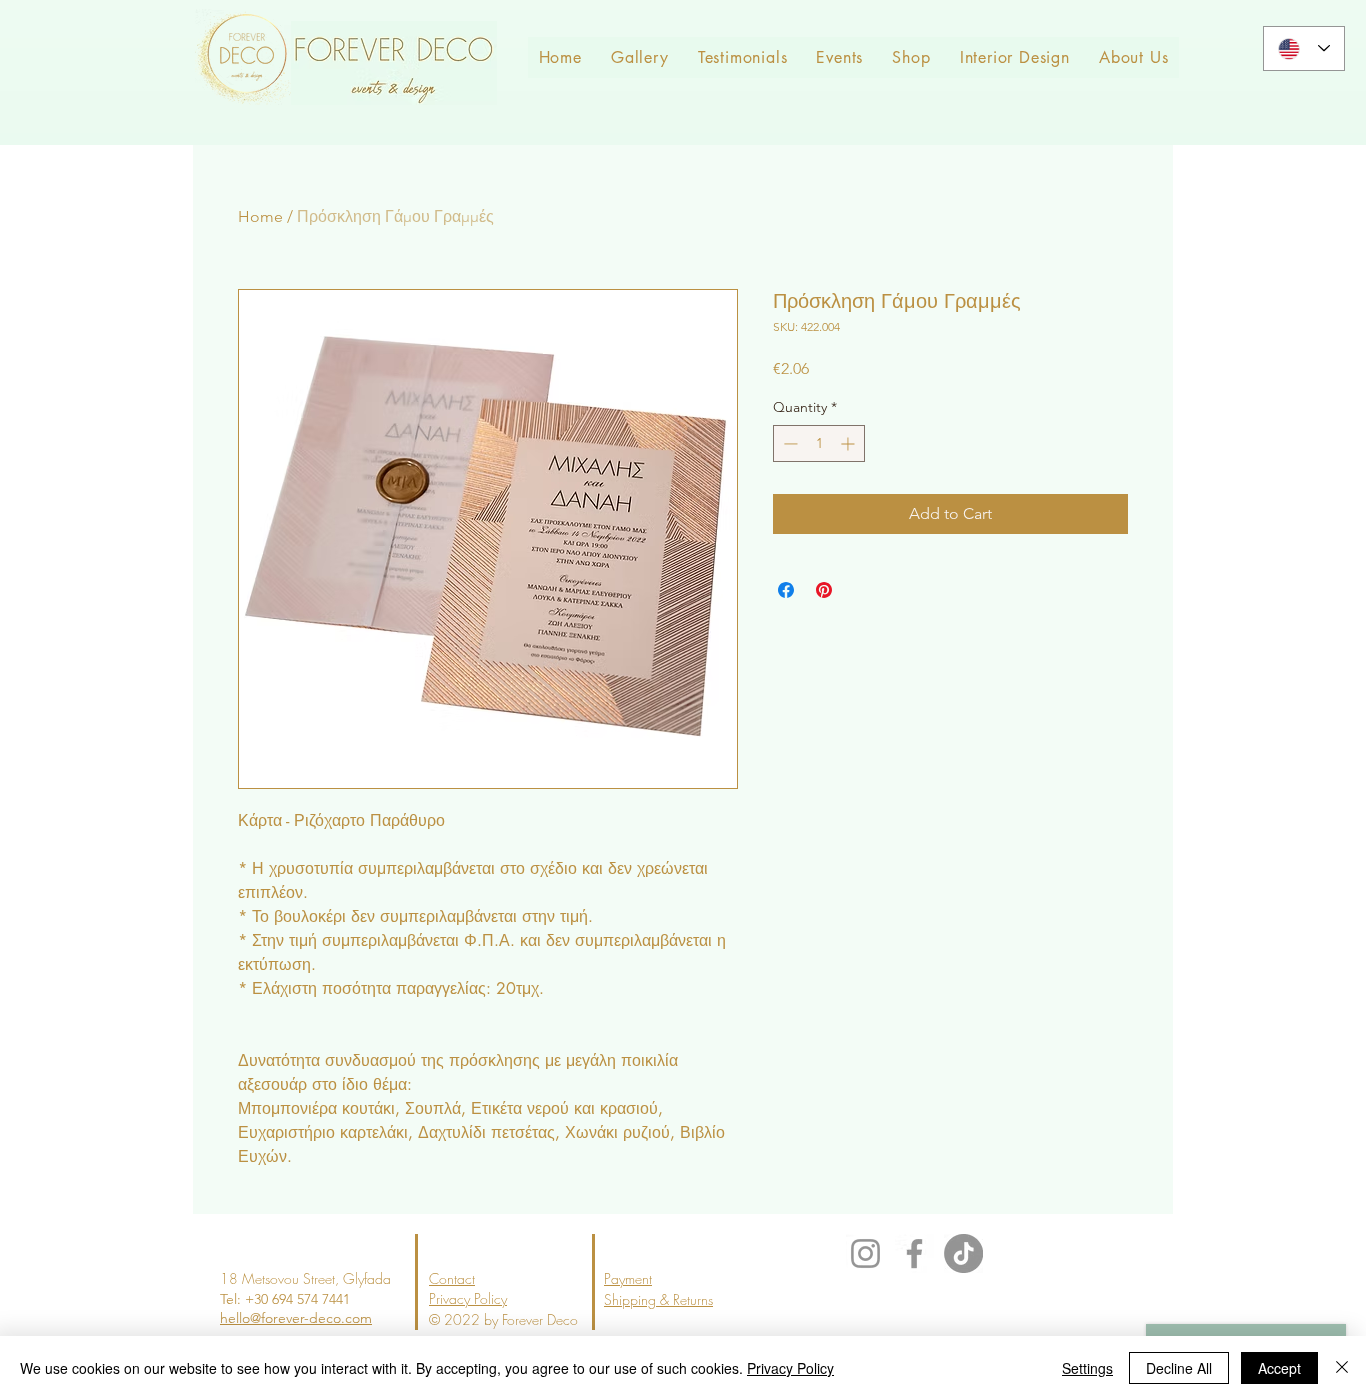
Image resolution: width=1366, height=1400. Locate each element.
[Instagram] (865, 1253)
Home (260, 216)
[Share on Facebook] (786, 590)
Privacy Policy (790, 1368)
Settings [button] (1087, 1368)
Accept (1279, 1368)
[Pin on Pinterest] (824, 590)
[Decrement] (788, 443)
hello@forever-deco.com (296, 1318)
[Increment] (849, 443)
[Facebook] (914, 1253)
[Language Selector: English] (1304, 48)
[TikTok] (963, 1253)
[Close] (1342, 1368)
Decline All (1179, 1368)
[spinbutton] (819, 443)
